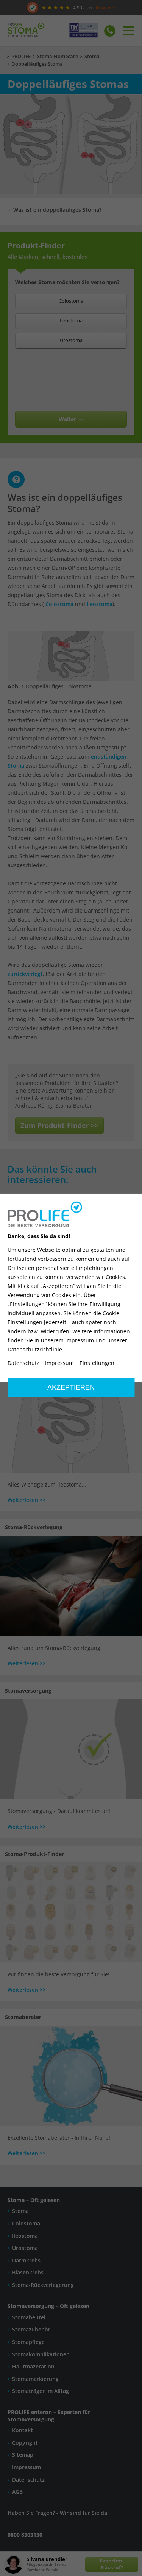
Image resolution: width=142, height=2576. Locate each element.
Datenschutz (23, 1363)
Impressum (59, 1363)
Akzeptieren (71, 1387)
